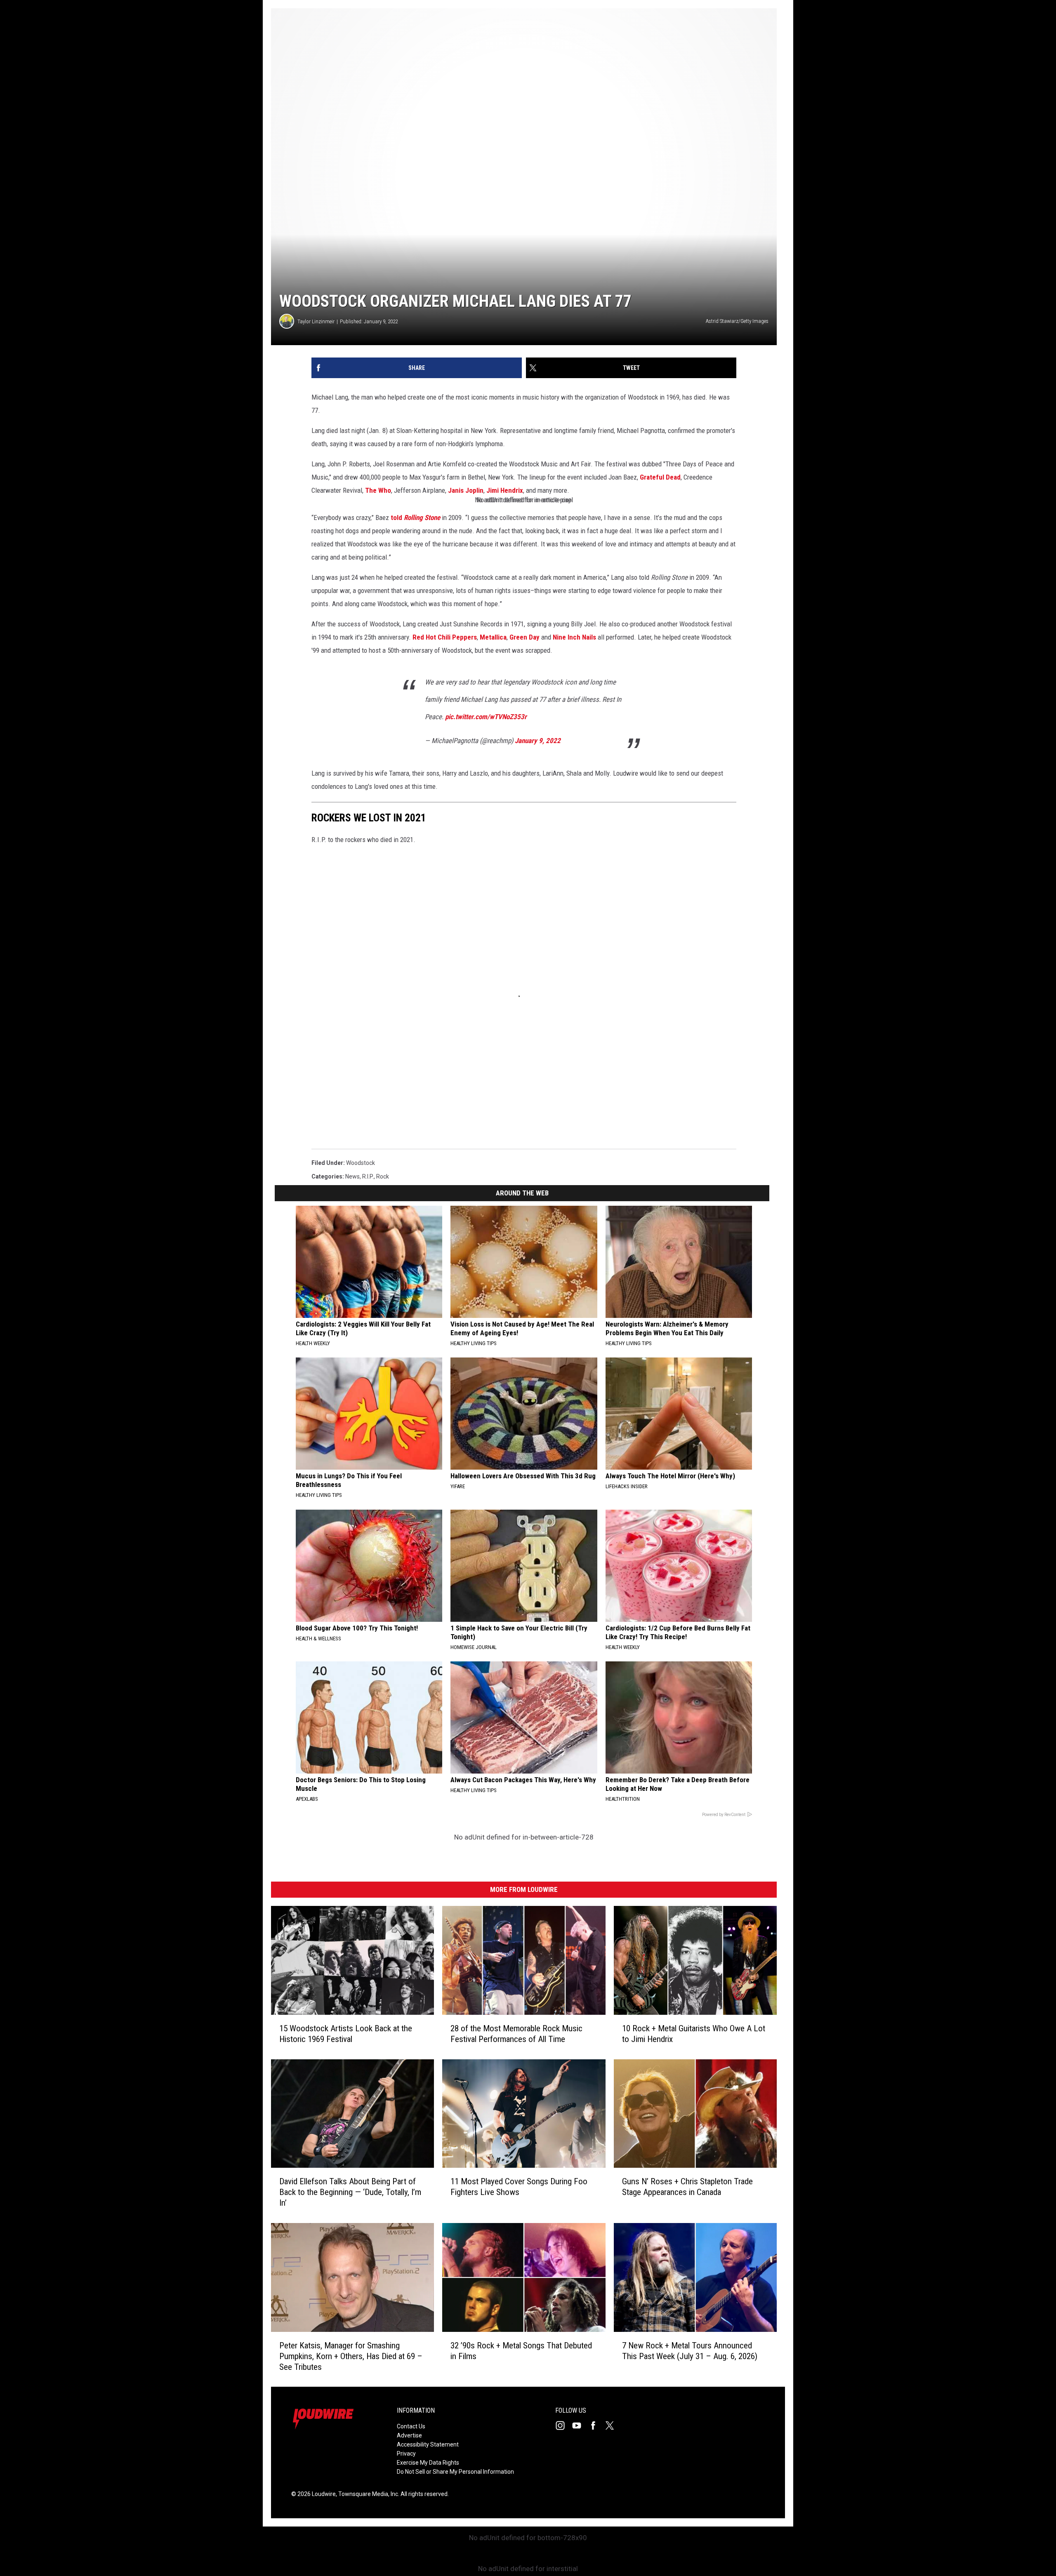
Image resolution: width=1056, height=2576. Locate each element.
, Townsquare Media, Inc (367, 2494)
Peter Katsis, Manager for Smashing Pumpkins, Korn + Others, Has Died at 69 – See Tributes (351, 2356)
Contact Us (411, 2426)
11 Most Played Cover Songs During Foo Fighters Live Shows (519, 2187)
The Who (378, 490)
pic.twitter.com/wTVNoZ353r (486, 717)
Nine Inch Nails (574, 637)
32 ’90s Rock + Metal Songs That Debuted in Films (521, 2350)
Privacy (406, 2454)
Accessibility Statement (428, 2444)
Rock (383, 1176)
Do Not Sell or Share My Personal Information (455, 2472)
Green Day (524, 637)
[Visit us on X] (613, 2425)
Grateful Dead (660, 477)
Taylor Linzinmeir (316, 321)
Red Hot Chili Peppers (445, 637)
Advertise (409, 2435)
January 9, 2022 (538, 741)
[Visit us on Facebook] (596, 2425)
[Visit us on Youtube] (580, 2425)
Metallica (493, 637)
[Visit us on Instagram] (563, 2425)
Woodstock (361, 1163)
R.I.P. (368, 1176)
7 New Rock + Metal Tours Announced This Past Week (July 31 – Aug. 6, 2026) (690, 2350)
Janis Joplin (466, 490)
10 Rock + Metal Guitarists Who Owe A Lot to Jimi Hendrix (694, 2033)
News (352, 1176)
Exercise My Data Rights (428, 2463)
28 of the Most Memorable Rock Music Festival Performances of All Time (516, 2033)
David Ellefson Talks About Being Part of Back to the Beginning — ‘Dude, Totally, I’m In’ (350, 2192)
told (415, 518)
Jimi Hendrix (505, 490)
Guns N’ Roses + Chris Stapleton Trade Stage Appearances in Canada (687, 2187)
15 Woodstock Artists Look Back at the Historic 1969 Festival (346, 2033)
